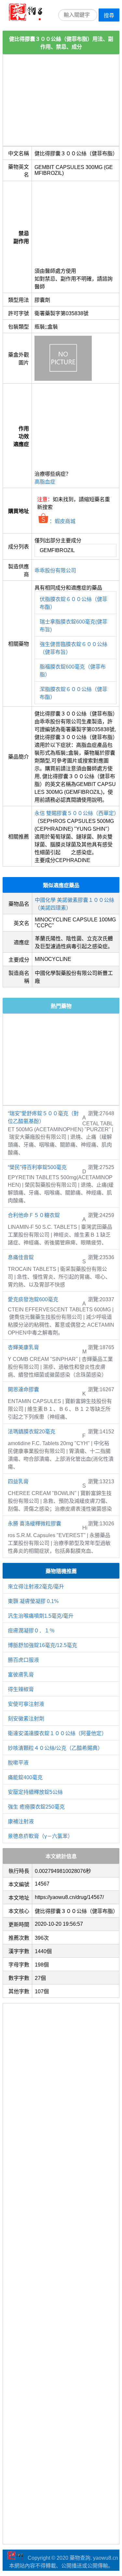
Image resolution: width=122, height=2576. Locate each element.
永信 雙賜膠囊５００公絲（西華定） (77, 813)
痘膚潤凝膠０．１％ (31, 1631)
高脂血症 (45, 482)
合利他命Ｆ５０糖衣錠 (34, 1215)
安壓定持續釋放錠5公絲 (35, 1792)
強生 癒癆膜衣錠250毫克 (36, 1807)
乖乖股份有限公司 (55, 571)
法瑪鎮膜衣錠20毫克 (32, 1432)
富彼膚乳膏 (21, 1675)
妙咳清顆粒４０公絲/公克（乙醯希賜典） (55, 1748)
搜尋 (109, 15)
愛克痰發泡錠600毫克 (33, 1299)
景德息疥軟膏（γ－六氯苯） (40, 1836)
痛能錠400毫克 (25, 1777)
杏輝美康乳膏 (23, 1347)
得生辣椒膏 (21, 1689)
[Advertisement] (61, 100)
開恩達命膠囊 (23, 1389)
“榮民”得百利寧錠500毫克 (37, 1167)
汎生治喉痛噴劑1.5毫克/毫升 (41, 1616)
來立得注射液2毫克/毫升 (36, 1587)
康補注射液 (21, 1821)
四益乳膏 (18, 1481)
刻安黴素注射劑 (26, 1719)
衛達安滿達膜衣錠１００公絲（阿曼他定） (57, 1733)
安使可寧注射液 (26, 1704)
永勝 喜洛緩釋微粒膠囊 (34, 1524)
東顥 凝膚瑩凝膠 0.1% (33, 1601)
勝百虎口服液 (23, 1660)
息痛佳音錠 (21, 1257)
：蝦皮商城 (62, 521)
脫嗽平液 (18, 1763)
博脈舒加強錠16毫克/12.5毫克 (42, 1645)
